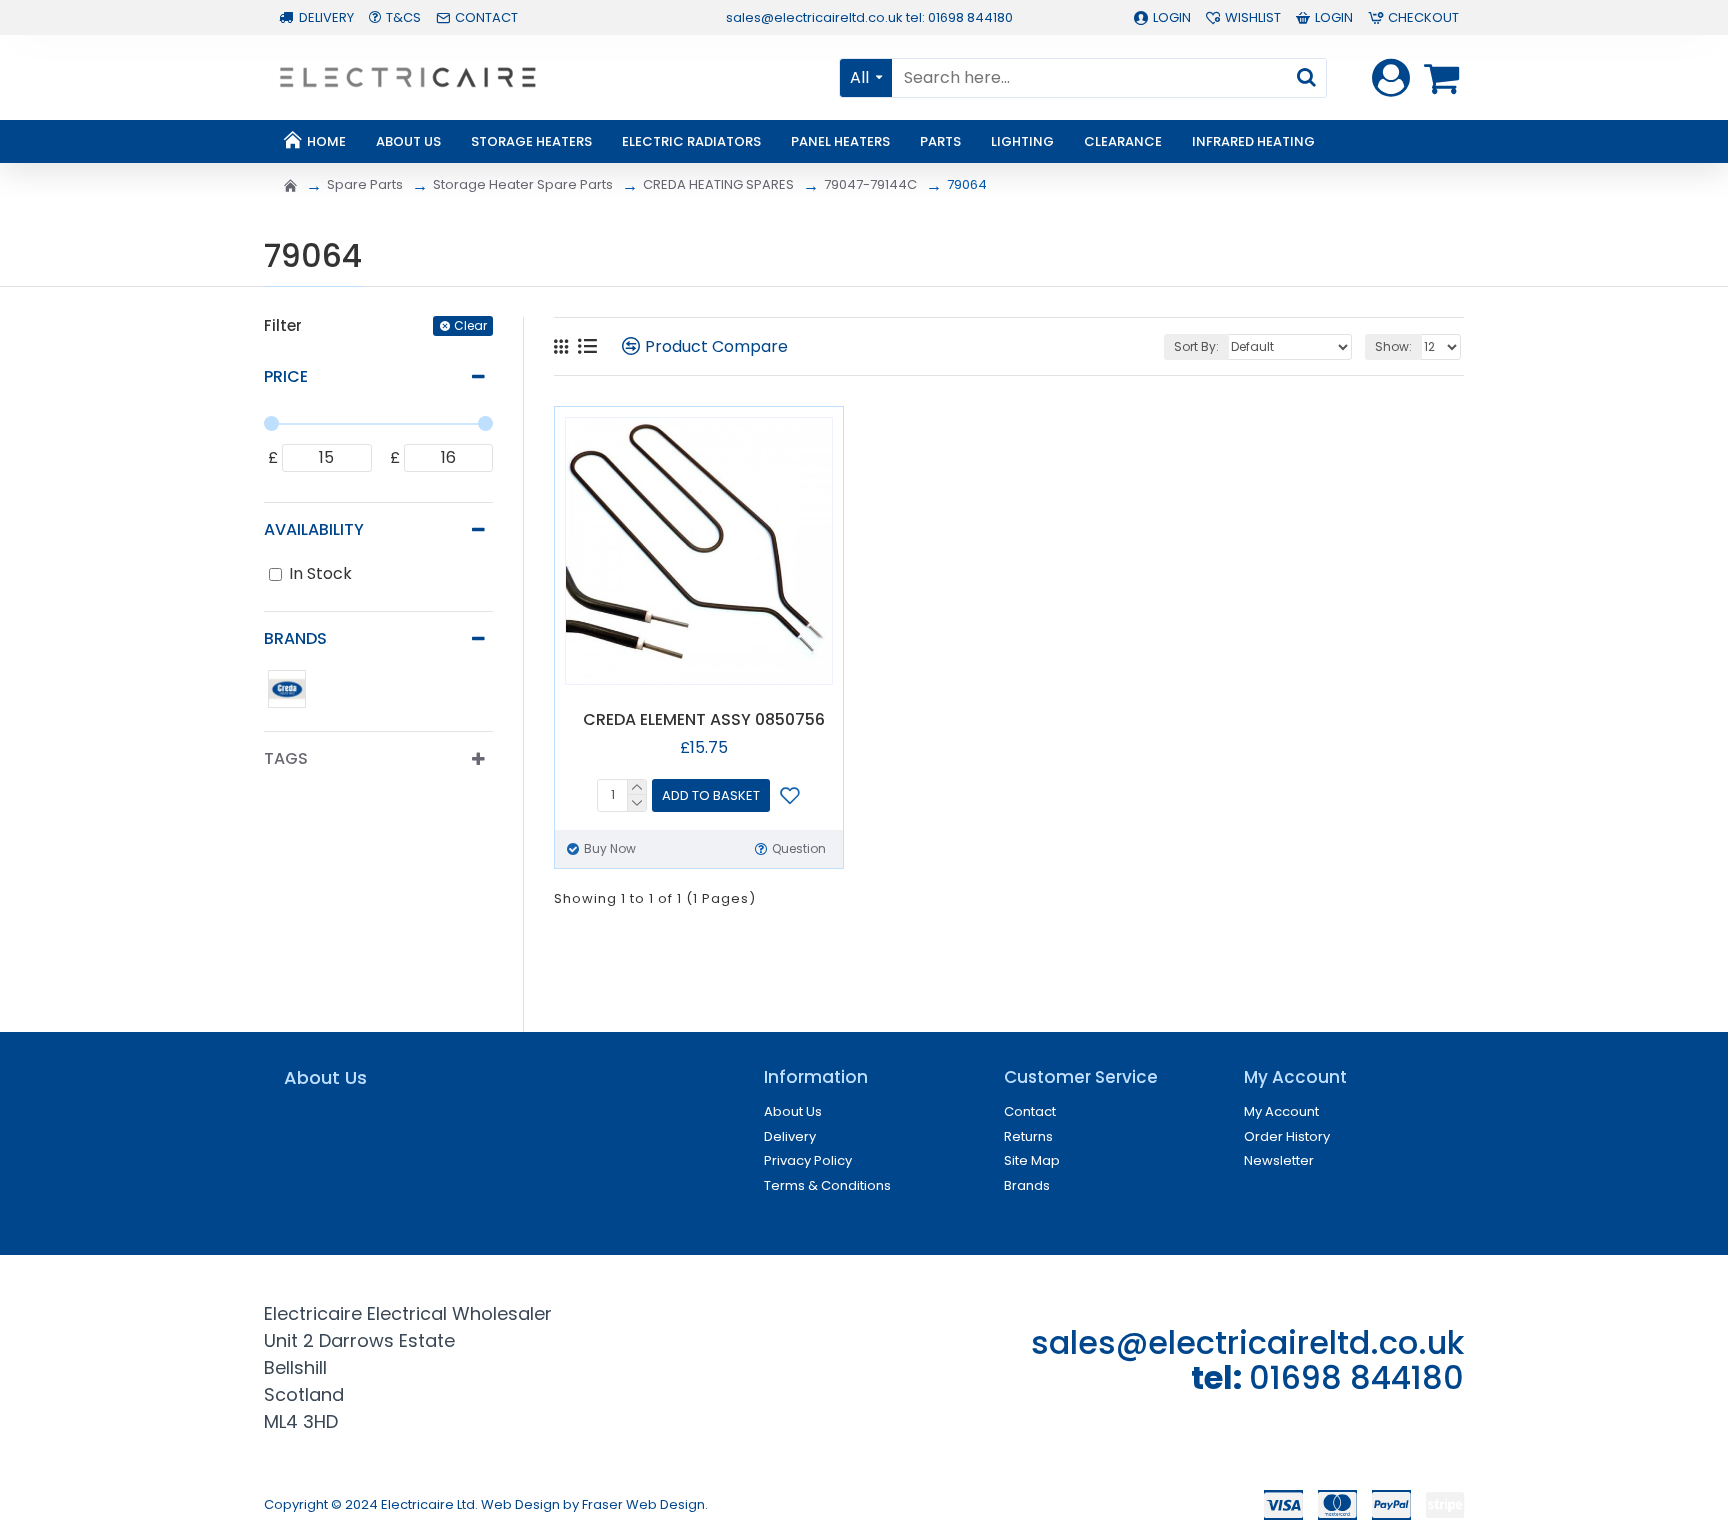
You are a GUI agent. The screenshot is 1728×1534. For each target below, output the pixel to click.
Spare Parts (365, 184)
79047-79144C (870, 184)
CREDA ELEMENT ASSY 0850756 (704, 720)
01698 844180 (1356, 1377)
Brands (295, 638)
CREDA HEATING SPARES (718, 184)
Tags (286, 758)
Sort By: (1196, 346)
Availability (314, 529)
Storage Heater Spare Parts (523, 184)
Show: (1393, 346)
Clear (470, 325)
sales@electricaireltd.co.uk (1247, 1342)
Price (286, 376)
